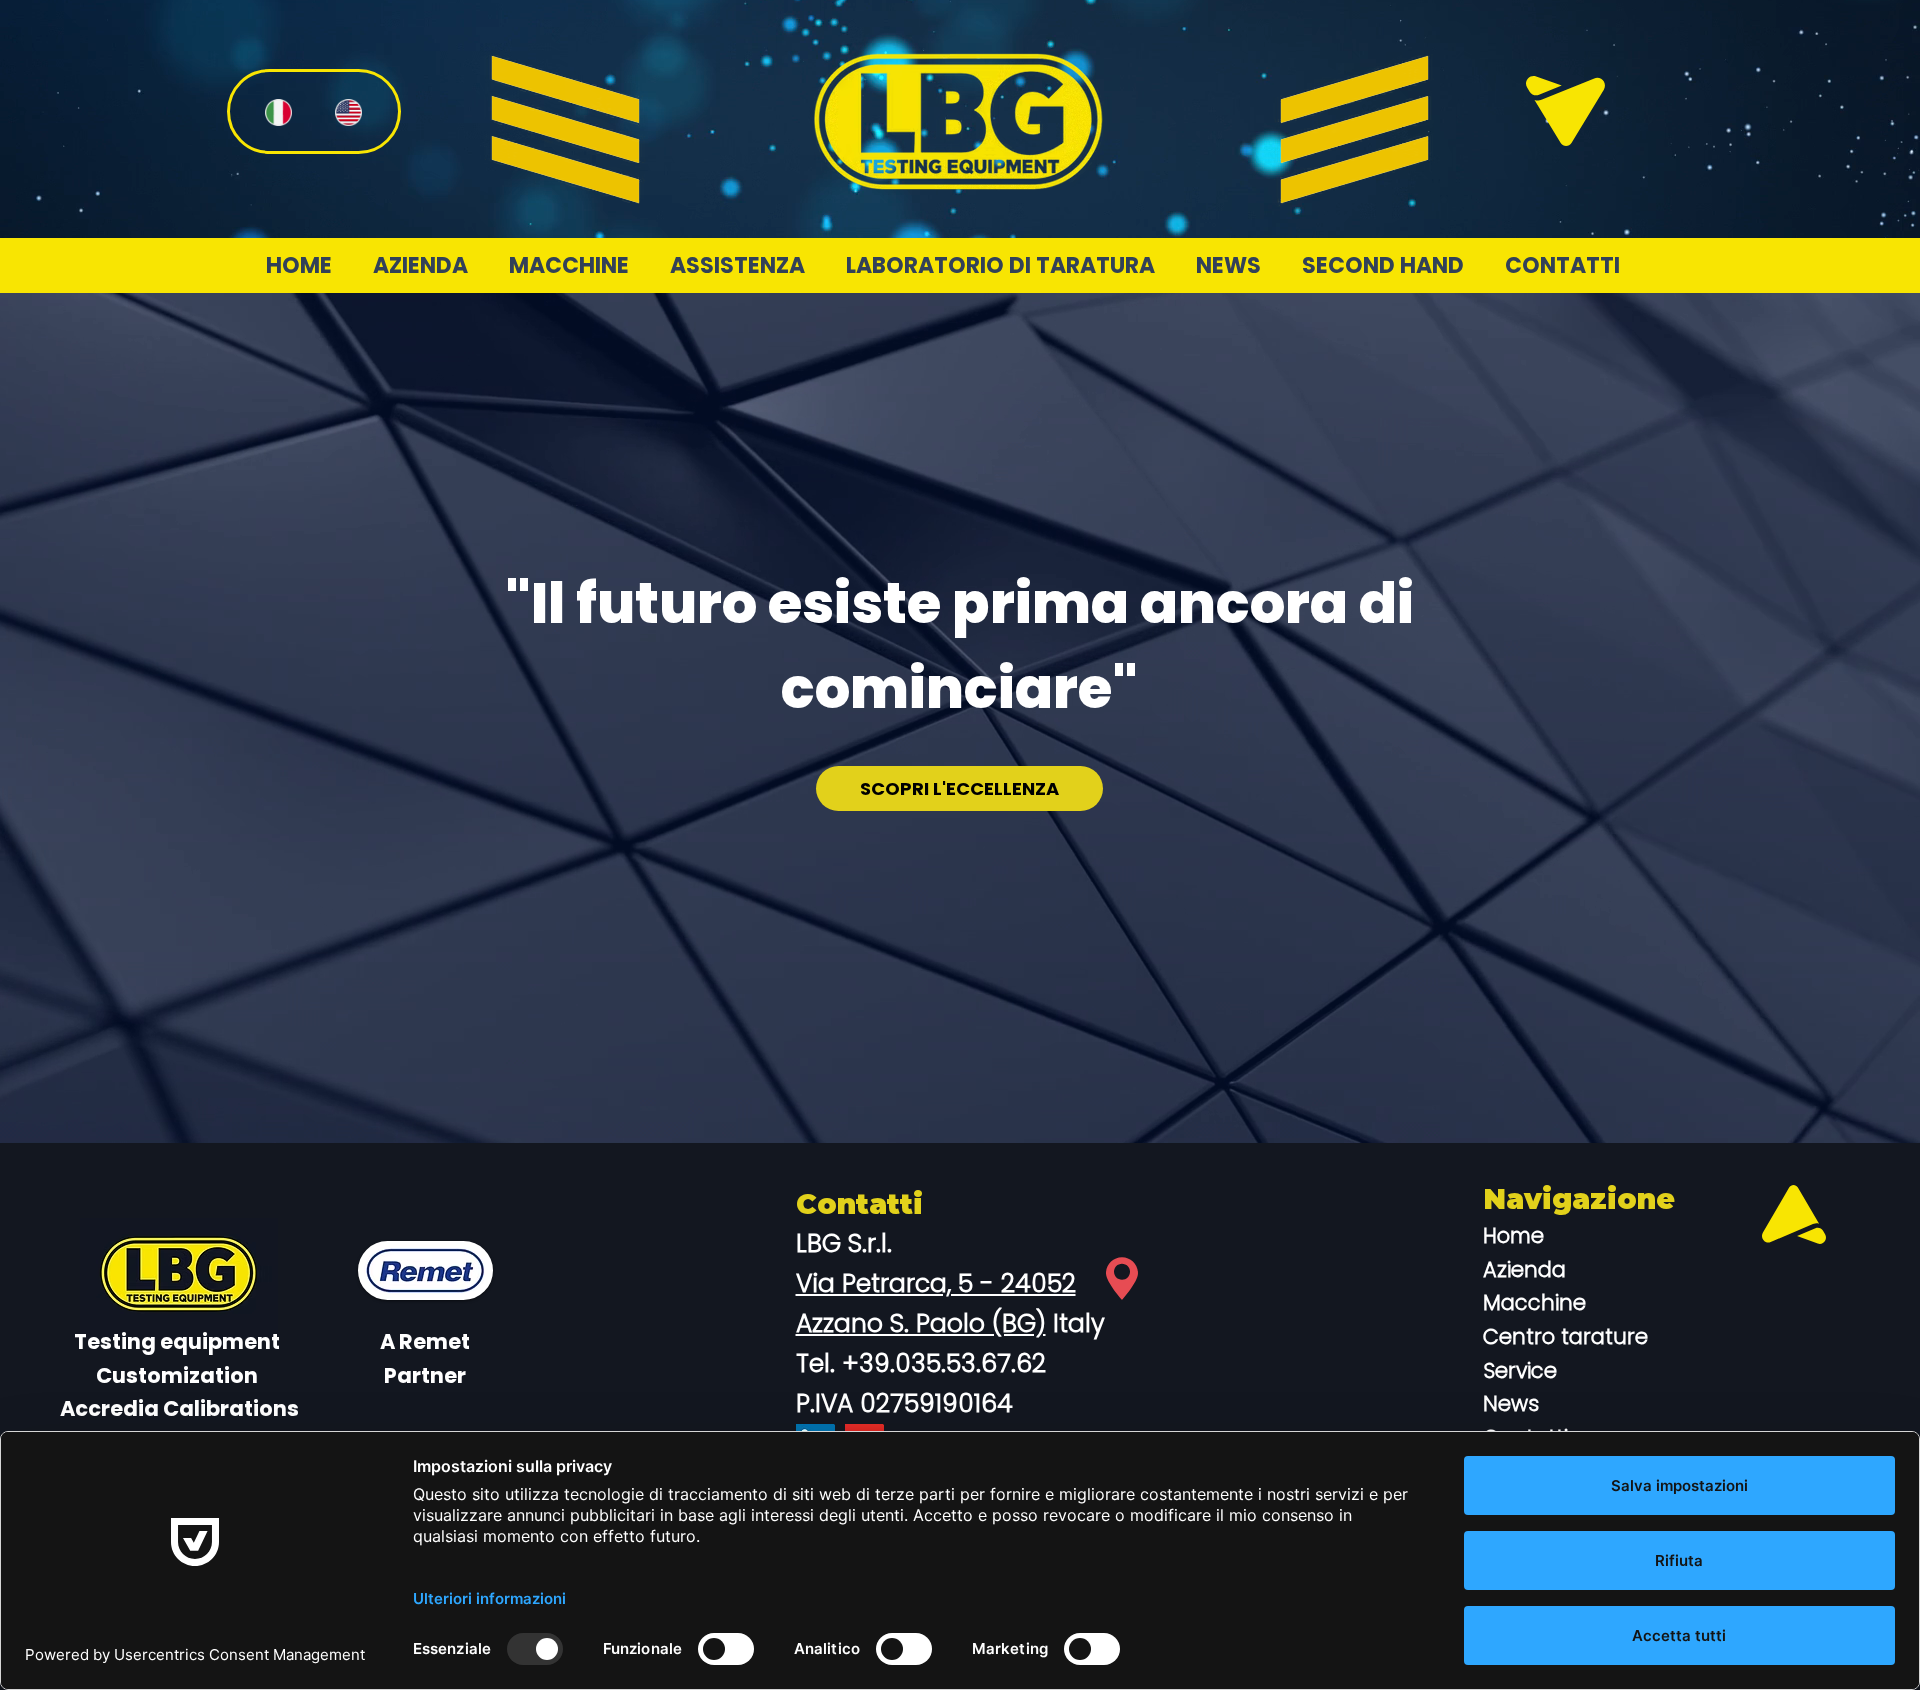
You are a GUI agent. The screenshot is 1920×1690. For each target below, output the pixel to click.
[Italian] (278, 112)
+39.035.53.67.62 (944, 1363)
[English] (348, 112)
